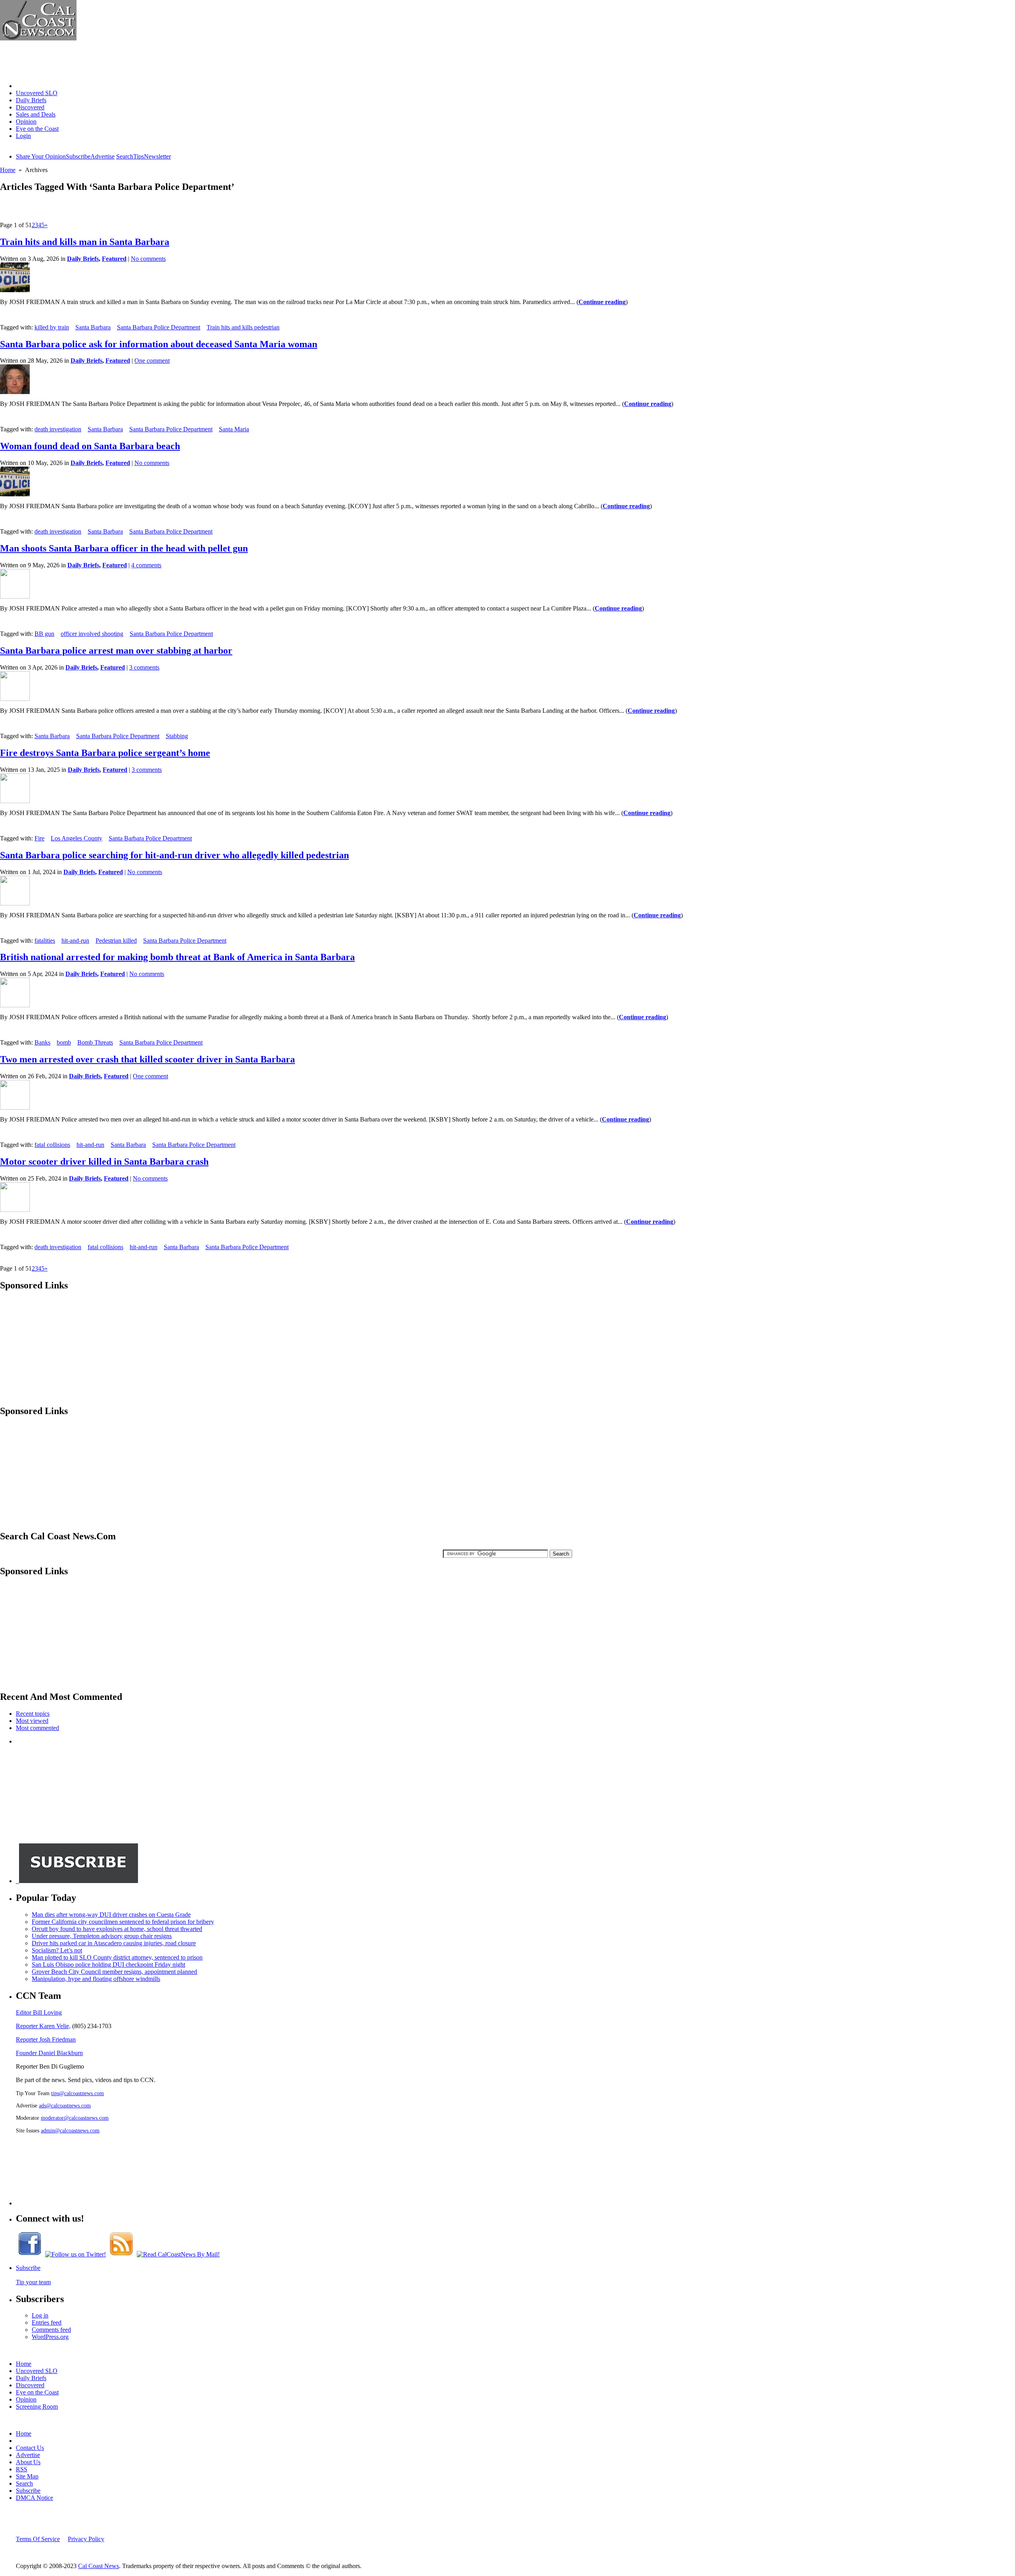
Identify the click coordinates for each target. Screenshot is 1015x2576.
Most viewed (32, 1721)
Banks (42, 1042)
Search (125, 156)
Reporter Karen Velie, (43, 2026)
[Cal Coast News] (38, 38)
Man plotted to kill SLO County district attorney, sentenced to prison (117, 1957)
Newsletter (157, 156)
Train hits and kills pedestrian (243, 327)
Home (24, 86)
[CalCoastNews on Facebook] (30, 2254)
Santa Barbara (93, 327)
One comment (152, 361)
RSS (22, 2469)
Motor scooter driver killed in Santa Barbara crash (104, 1162)
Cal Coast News (99, 2566)
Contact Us (30, 2448)
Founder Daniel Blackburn (49, 2053)
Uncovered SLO (37, 93)
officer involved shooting (92, 634)
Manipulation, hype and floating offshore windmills (96, 1979)
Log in (40, 2315)
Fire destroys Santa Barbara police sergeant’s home (105, 753)
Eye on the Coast (37, 129)
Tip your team (33, 2282)
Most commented (37, 1728)
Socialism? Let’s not (57, 1950)
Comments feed (51, 2330)
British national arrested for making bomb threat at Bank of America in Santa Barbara (177, 957)
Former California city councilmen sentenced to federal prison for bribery (123, 1922)
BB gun (44, 634)
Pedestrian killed (116, 941)
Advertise (102, 156)
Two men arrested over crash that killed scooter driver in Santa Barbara (147, 1059)
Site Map (27, 2476)
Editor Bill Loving (39, 2012)
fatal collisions (52, 1145)
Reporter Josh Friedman (46, 2039)
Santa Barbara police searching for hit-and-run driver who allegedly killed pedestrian (174, 855)
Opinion (26, 122)
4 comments (146, 565)
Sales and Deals (36, 114)
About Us (28, 2462)
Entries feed (47, 2322)
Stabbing (177, 736)
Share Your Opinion (41, 156)
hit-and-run (75, 941)
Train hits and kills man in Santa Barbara (85, 242)
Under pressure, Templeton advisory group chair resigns (102, 1936)
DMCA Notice (34, 2498)
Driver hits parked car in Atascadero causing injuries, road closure (114, 1943)
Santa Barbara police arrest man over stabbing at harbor (116, 651)
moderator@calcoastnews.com (75, 2118)
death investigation (58, 429)
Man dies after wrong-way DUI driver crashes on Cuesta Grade (111, 1915)
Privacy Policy (86, 2539)
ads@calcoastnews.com (65, 2105)
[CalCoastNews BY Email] (178, 2254)
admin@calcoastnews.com (70, 2130)
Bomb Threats (95, 1042)
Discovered (30, 107)
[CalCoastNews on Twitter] (76, 2254)
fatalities (45, 941)
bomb (64, 1042)
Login (23, 136)
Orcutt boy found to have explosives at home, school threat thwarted (117, 1929)
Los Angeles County (77, 838)
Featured (114, 259)
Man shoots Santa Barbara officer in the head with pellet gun (124, 548)
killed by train (52, 327)
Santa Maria (234, 429)
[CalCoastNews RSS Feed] (121, 2254)
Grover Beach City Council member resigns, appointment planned (114, 1972)
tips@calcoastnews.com (78, 2093)
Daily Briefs (31, 100)
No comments (148, 259)
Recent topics (33, 1714)
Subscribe (78, 156)
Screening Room (37, 2407)
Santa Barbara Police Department (159, 327)
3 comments (144, 667)
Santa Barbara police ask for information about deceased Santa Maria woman (159, 344)
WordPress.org (50, 2337)
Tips (139, 156)
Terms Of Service (38, 2539)
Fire (39, 838)
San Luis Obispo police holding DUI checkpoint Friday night (108, 1965)
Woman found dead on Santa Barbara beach (90, 446)
